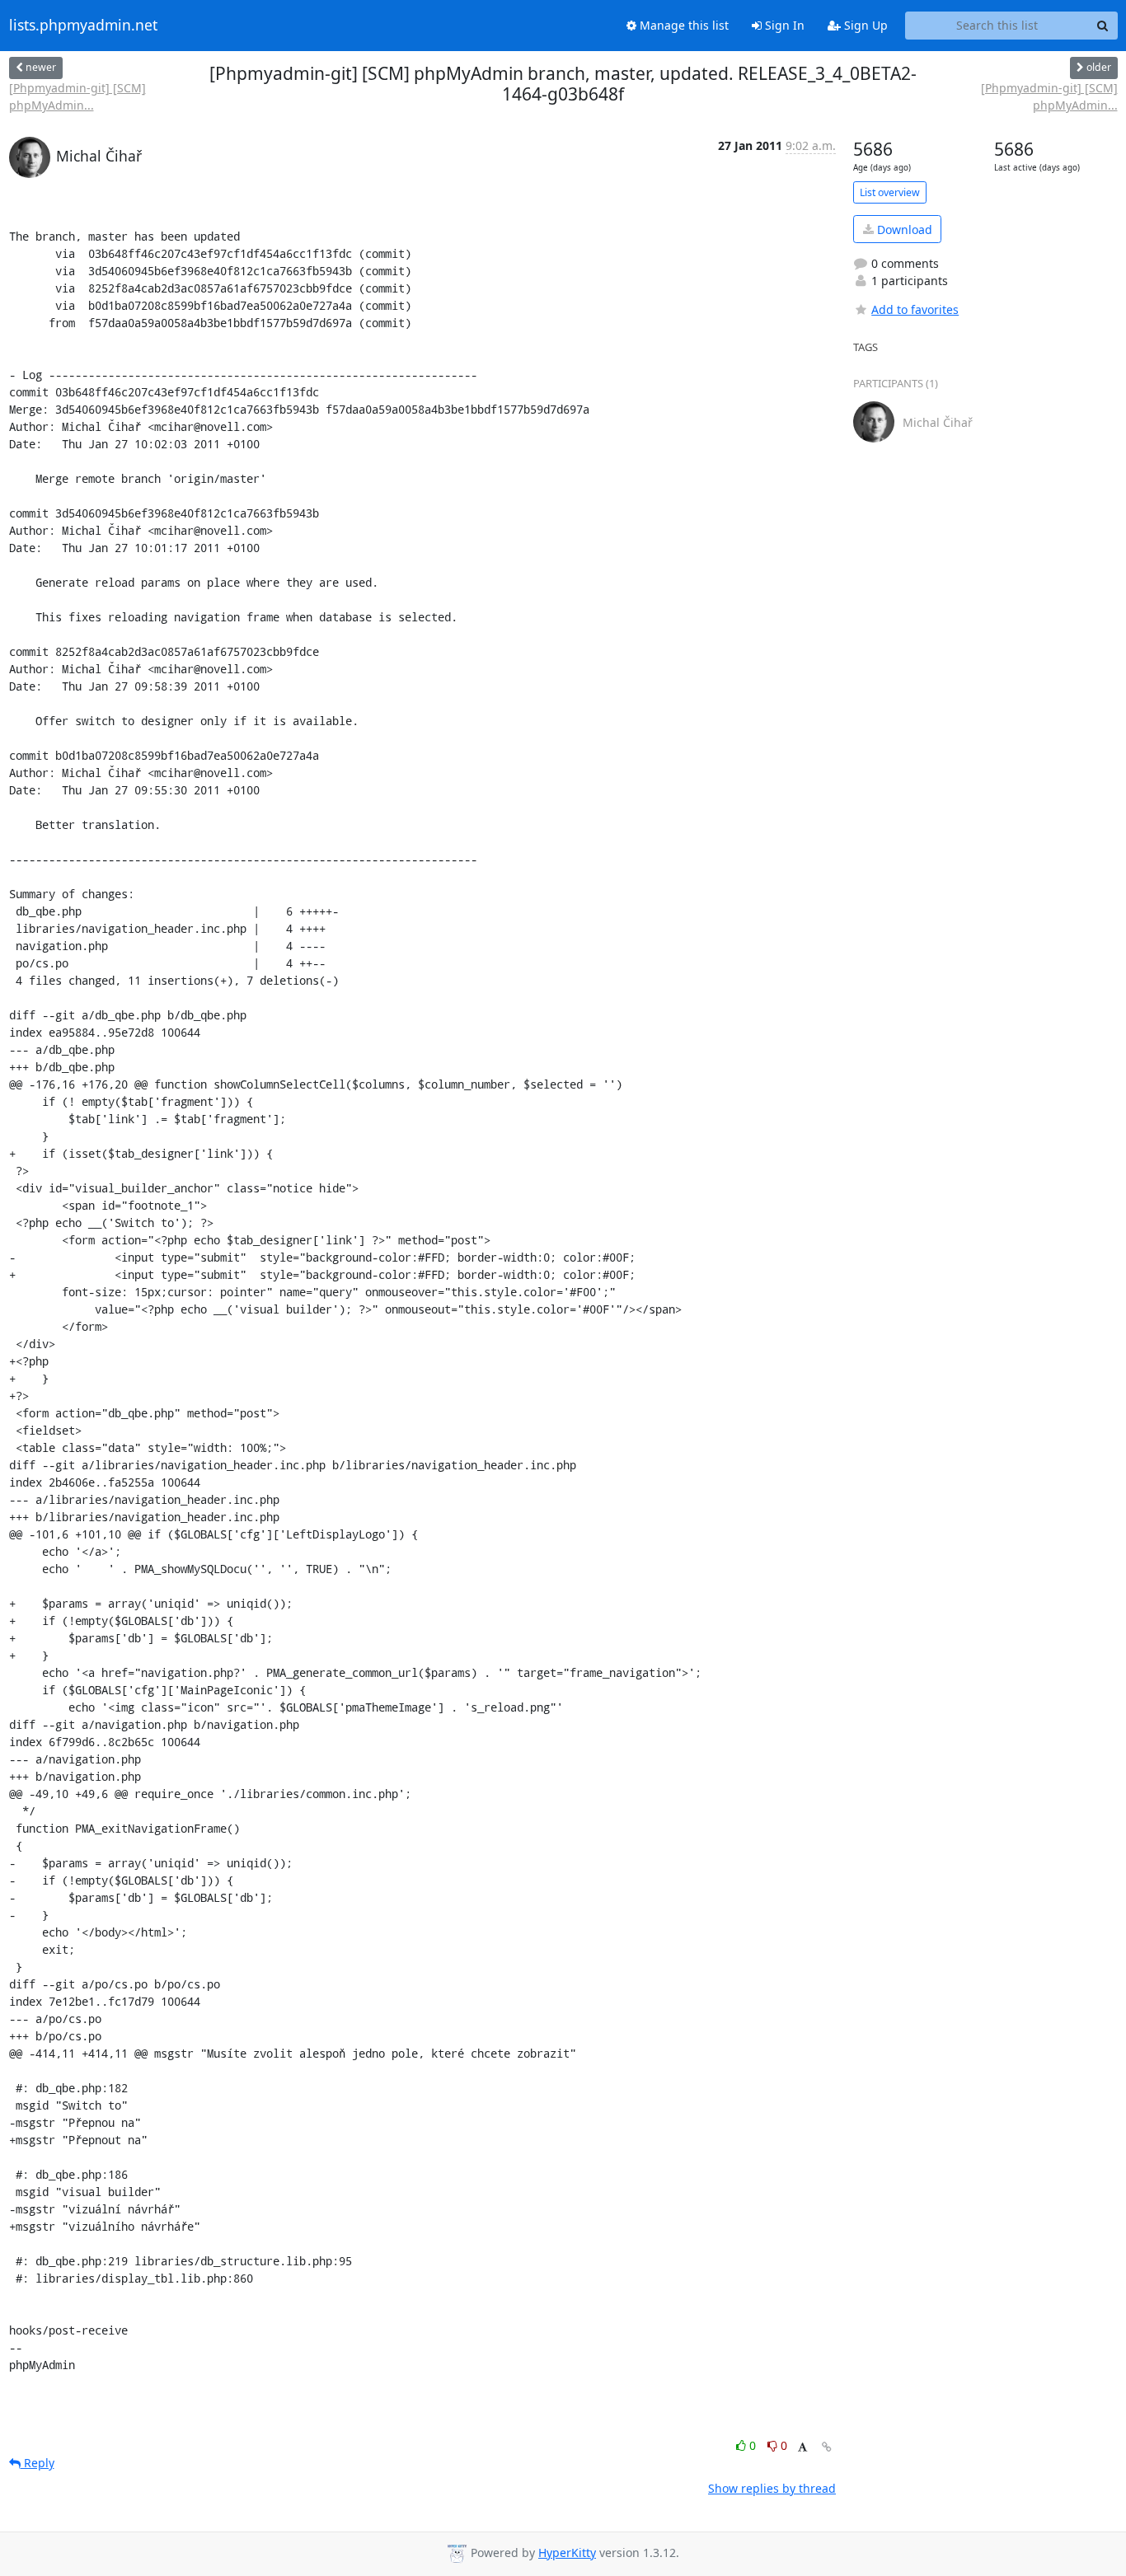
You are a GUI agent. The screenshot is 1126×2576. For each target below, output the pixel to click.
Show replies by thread (772, 2488)
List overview (890, 192)
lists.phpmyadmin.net (83, 26)
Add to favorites (915, 309)
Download (903, 229)
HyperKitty (567, 2553)
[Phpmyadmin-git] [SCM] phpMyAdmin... (77, 96)
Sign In (783, 25)
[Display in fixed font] (802, 2448)
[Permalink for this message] (827, 2447)
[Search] (1103, 26)
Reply (38, 2463)
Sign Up (864, 25)
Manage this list (683, 25)
